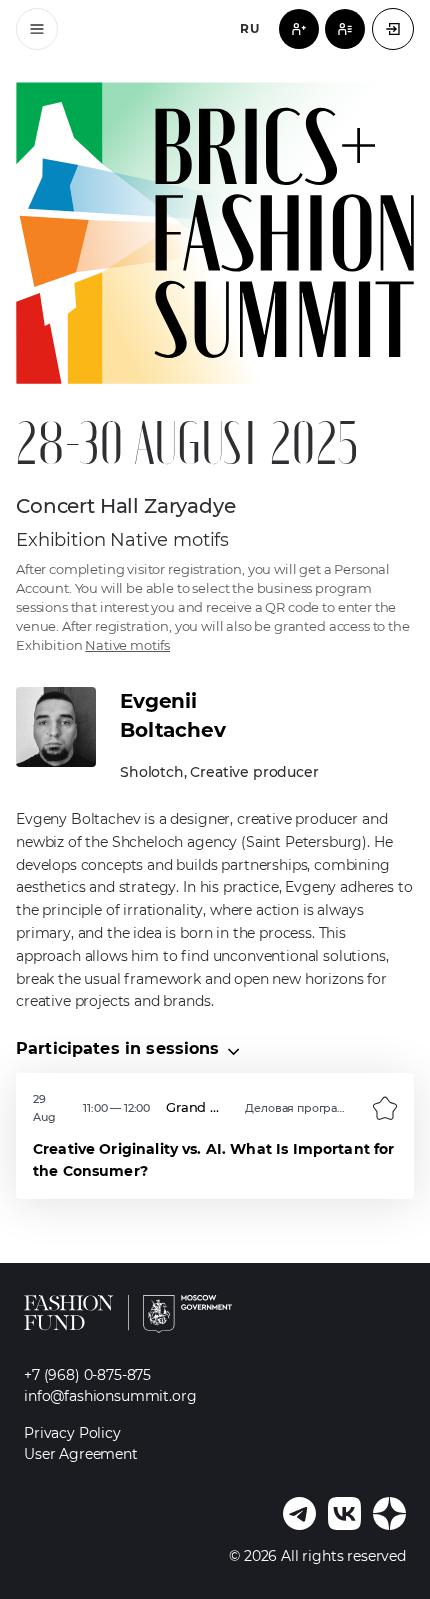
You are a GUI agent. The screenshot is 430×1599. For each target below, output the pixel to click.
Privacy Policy (72, 1433)
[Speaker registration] (345, 29)
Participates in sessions (118, 1048)
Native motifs (127, 645)
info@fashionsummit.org (110, 1396)
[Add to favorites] (385, 1108)
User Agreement (81, 1454)
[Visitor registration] (299, 29)
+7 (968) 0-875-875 (87, 1375)
